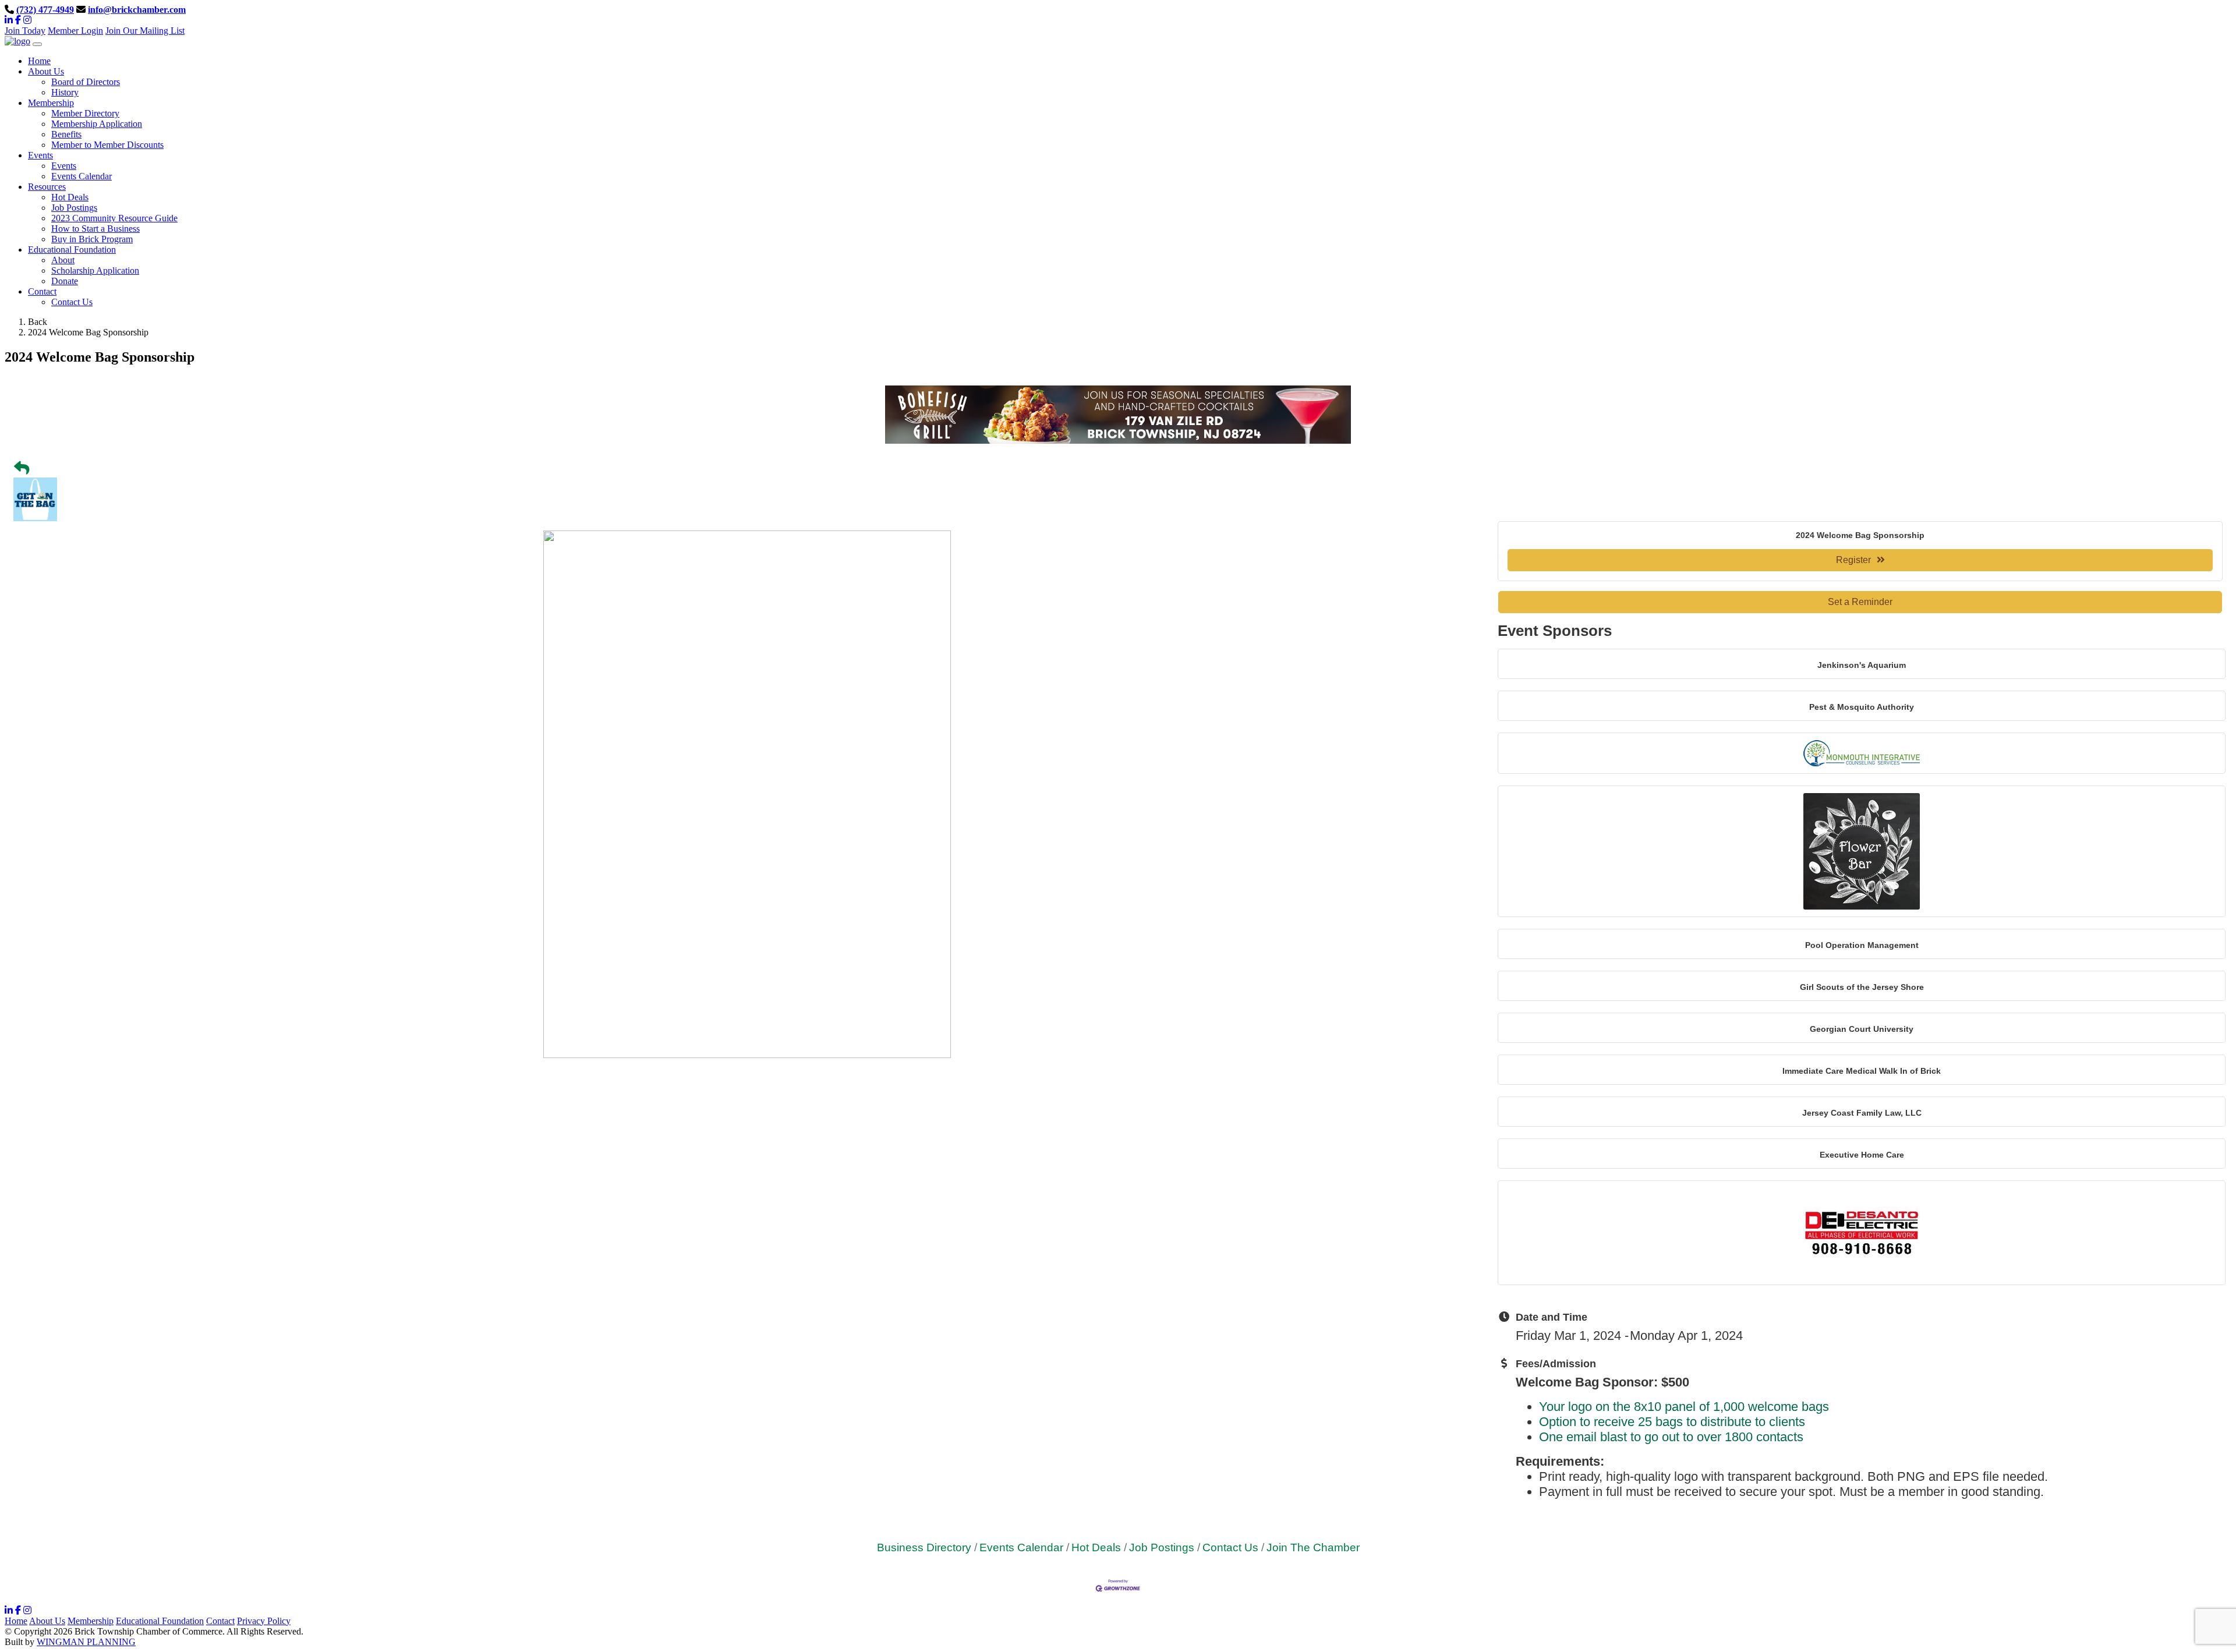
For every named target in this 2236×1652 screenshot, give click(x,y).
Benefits (66, 134)
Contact (220, 1621)
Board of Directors (86, 82)
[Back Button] (22, 468)
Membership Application (97, 124)
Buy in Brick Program (92, 239)
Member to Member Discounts (107, 145)
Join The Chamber (1313, 1547)
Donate (65, 281)
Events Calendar (82, 176)
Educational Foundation (160, 1621)
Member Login (75, 31)
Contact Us (72, 302)
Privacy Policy (264, 1621)
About (63, 260)
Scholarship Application (95, 270)
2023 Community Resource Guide (114, 218)
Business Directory (924, 1547)
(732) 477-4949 (45, 10)
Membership (91, 1621)
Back (38, 322)
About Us (47, 1621)
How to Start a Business (95, 229)
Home (16, 1621)
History (65, 92)
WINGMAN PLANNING (86, 1642)
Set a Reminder (1860, 602)
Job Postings (74, 208)
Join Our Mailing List (145, 31)
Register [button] (1853, 560)
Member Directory (85, 113)
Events (64, 166)
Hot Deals (70, 197)
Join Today (25, 31)
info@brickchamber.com (137, 10)
